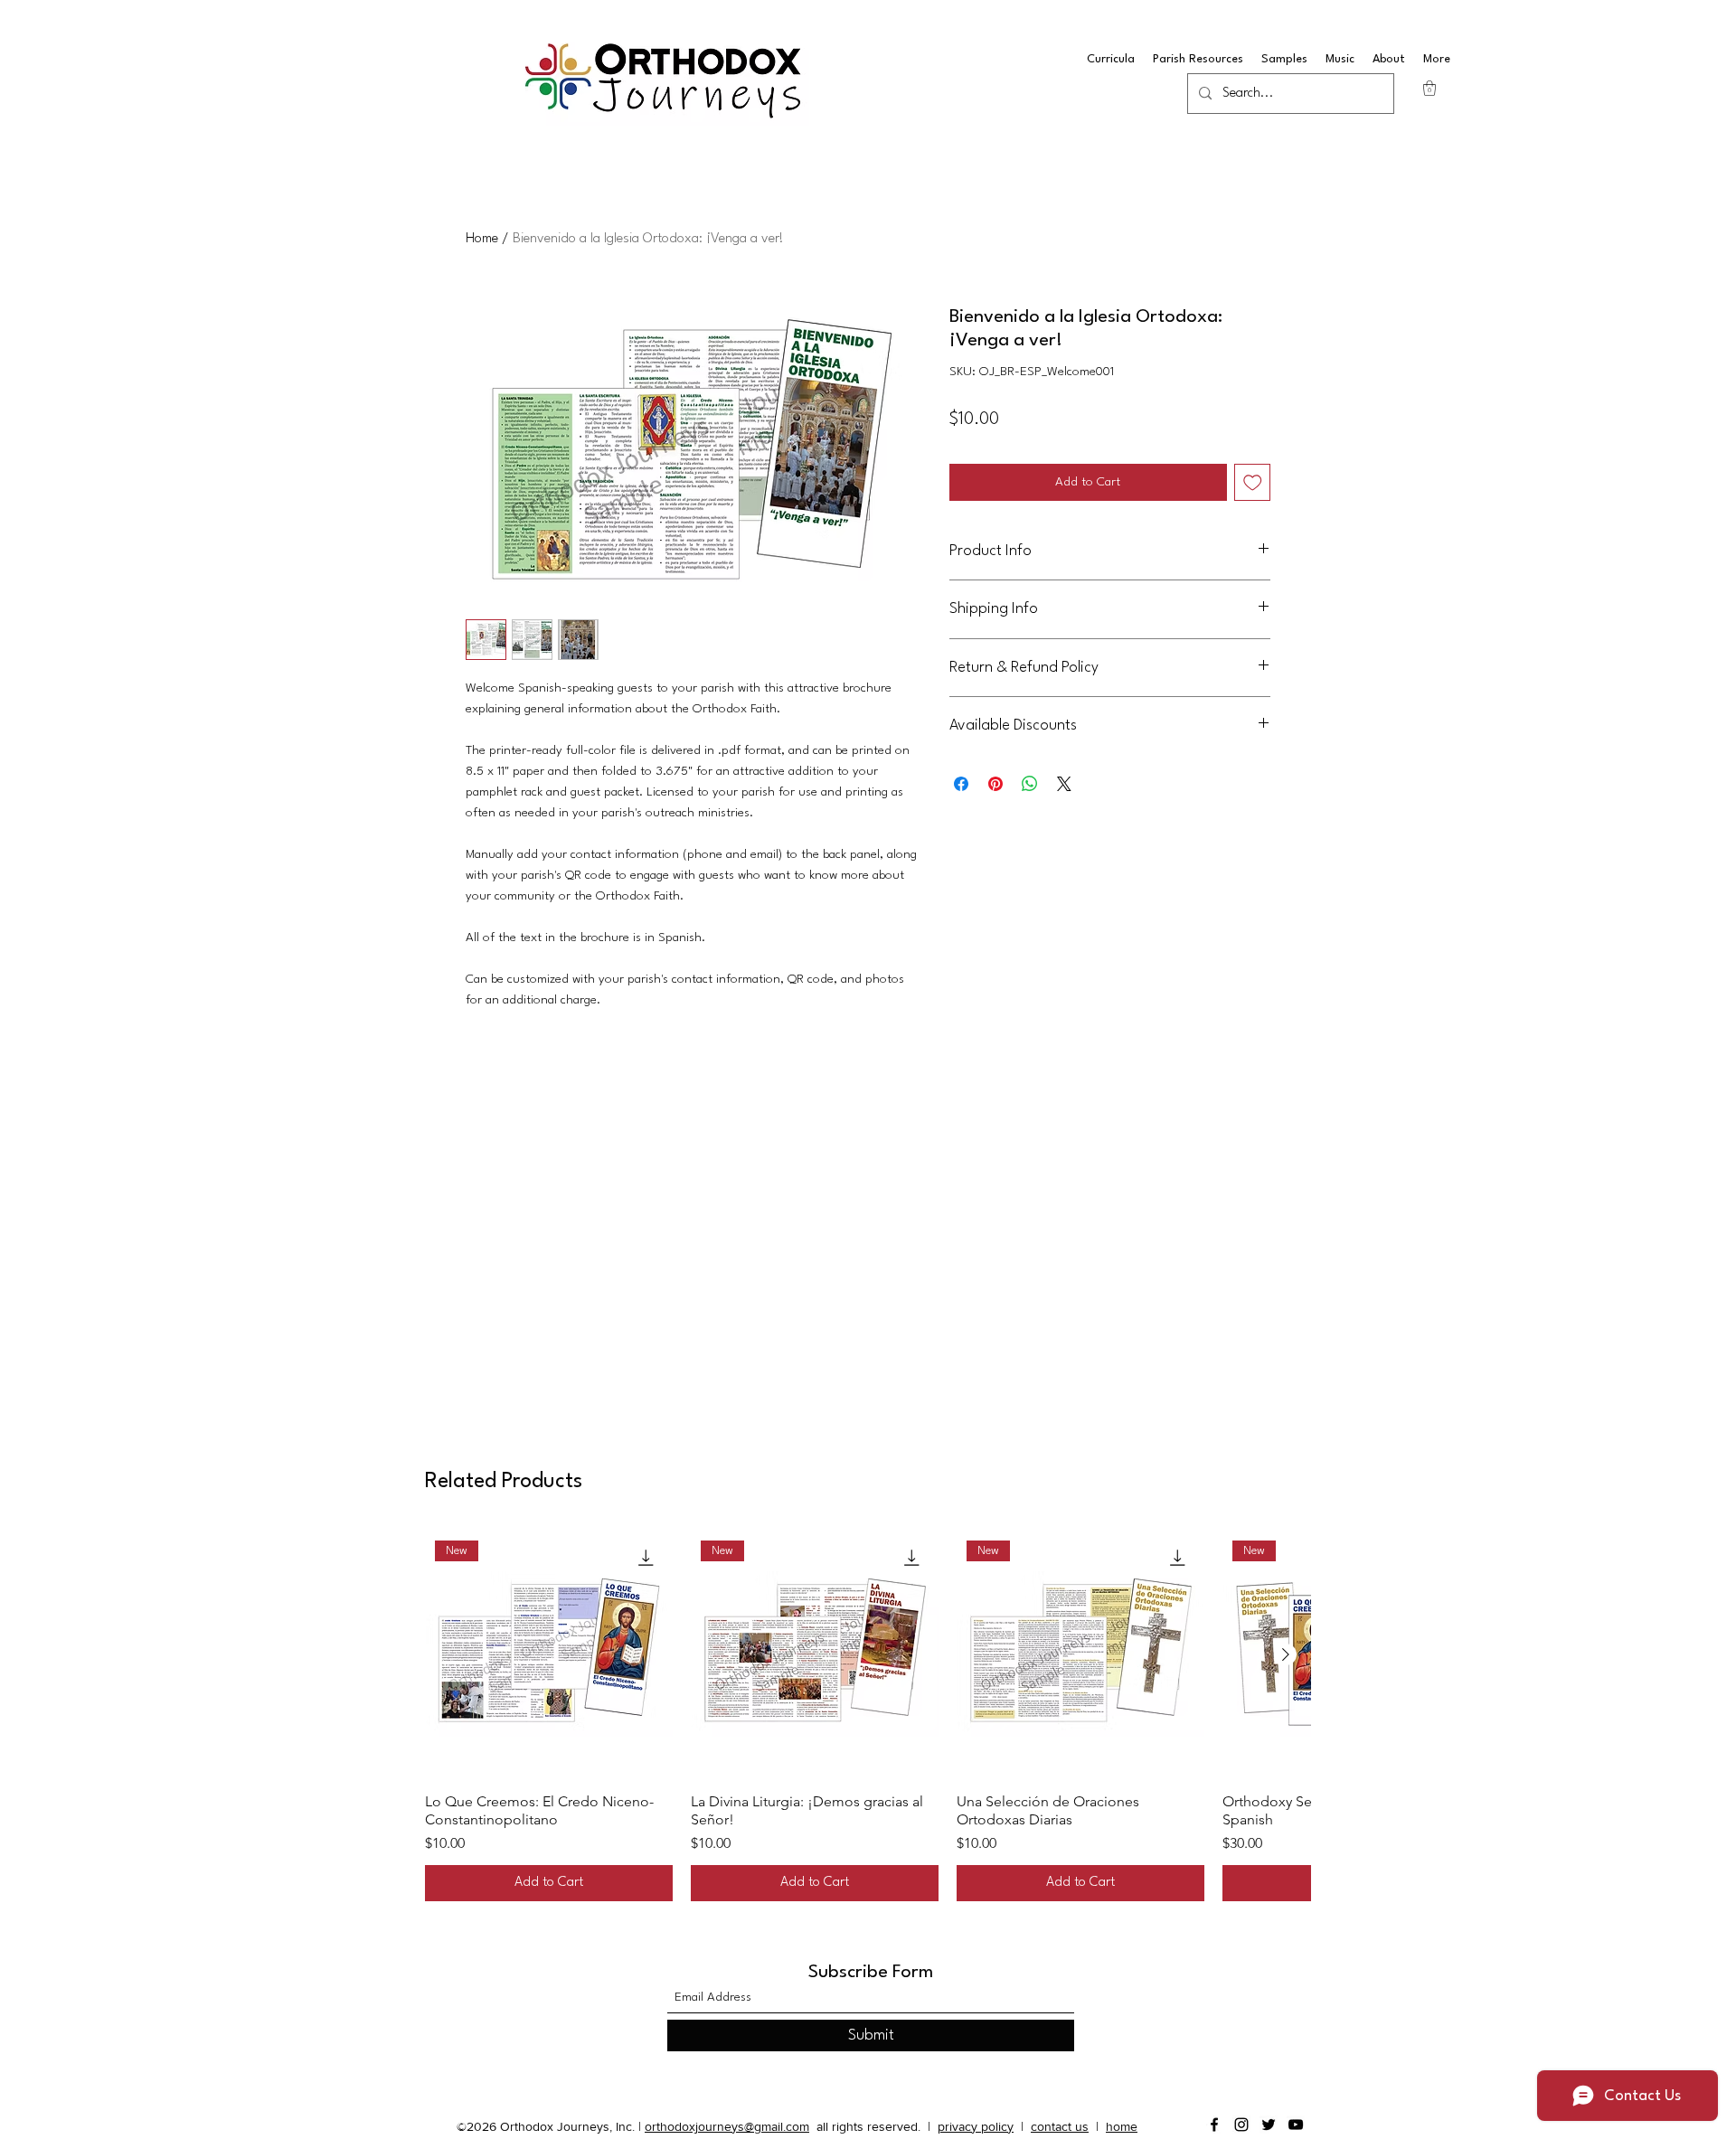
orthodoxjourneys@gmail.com (727, 2126)
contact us (1060, 2126)
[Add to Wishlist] (1253, 482)
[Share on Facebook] (961, 784)
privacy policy (976, 2126)
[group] (868, 1716)
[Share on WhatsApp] (1030, 784)
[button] (1429, 88)
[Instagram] (1241, 2125)
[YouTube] (1296, 2125)
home (1122, 2126)
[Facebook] (1214, 2125)
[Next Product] (1286, 1654)
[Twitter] (1269, 2125)
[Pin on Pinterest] (995, 784)
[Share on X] (1064, 784)
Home (482, 239)
